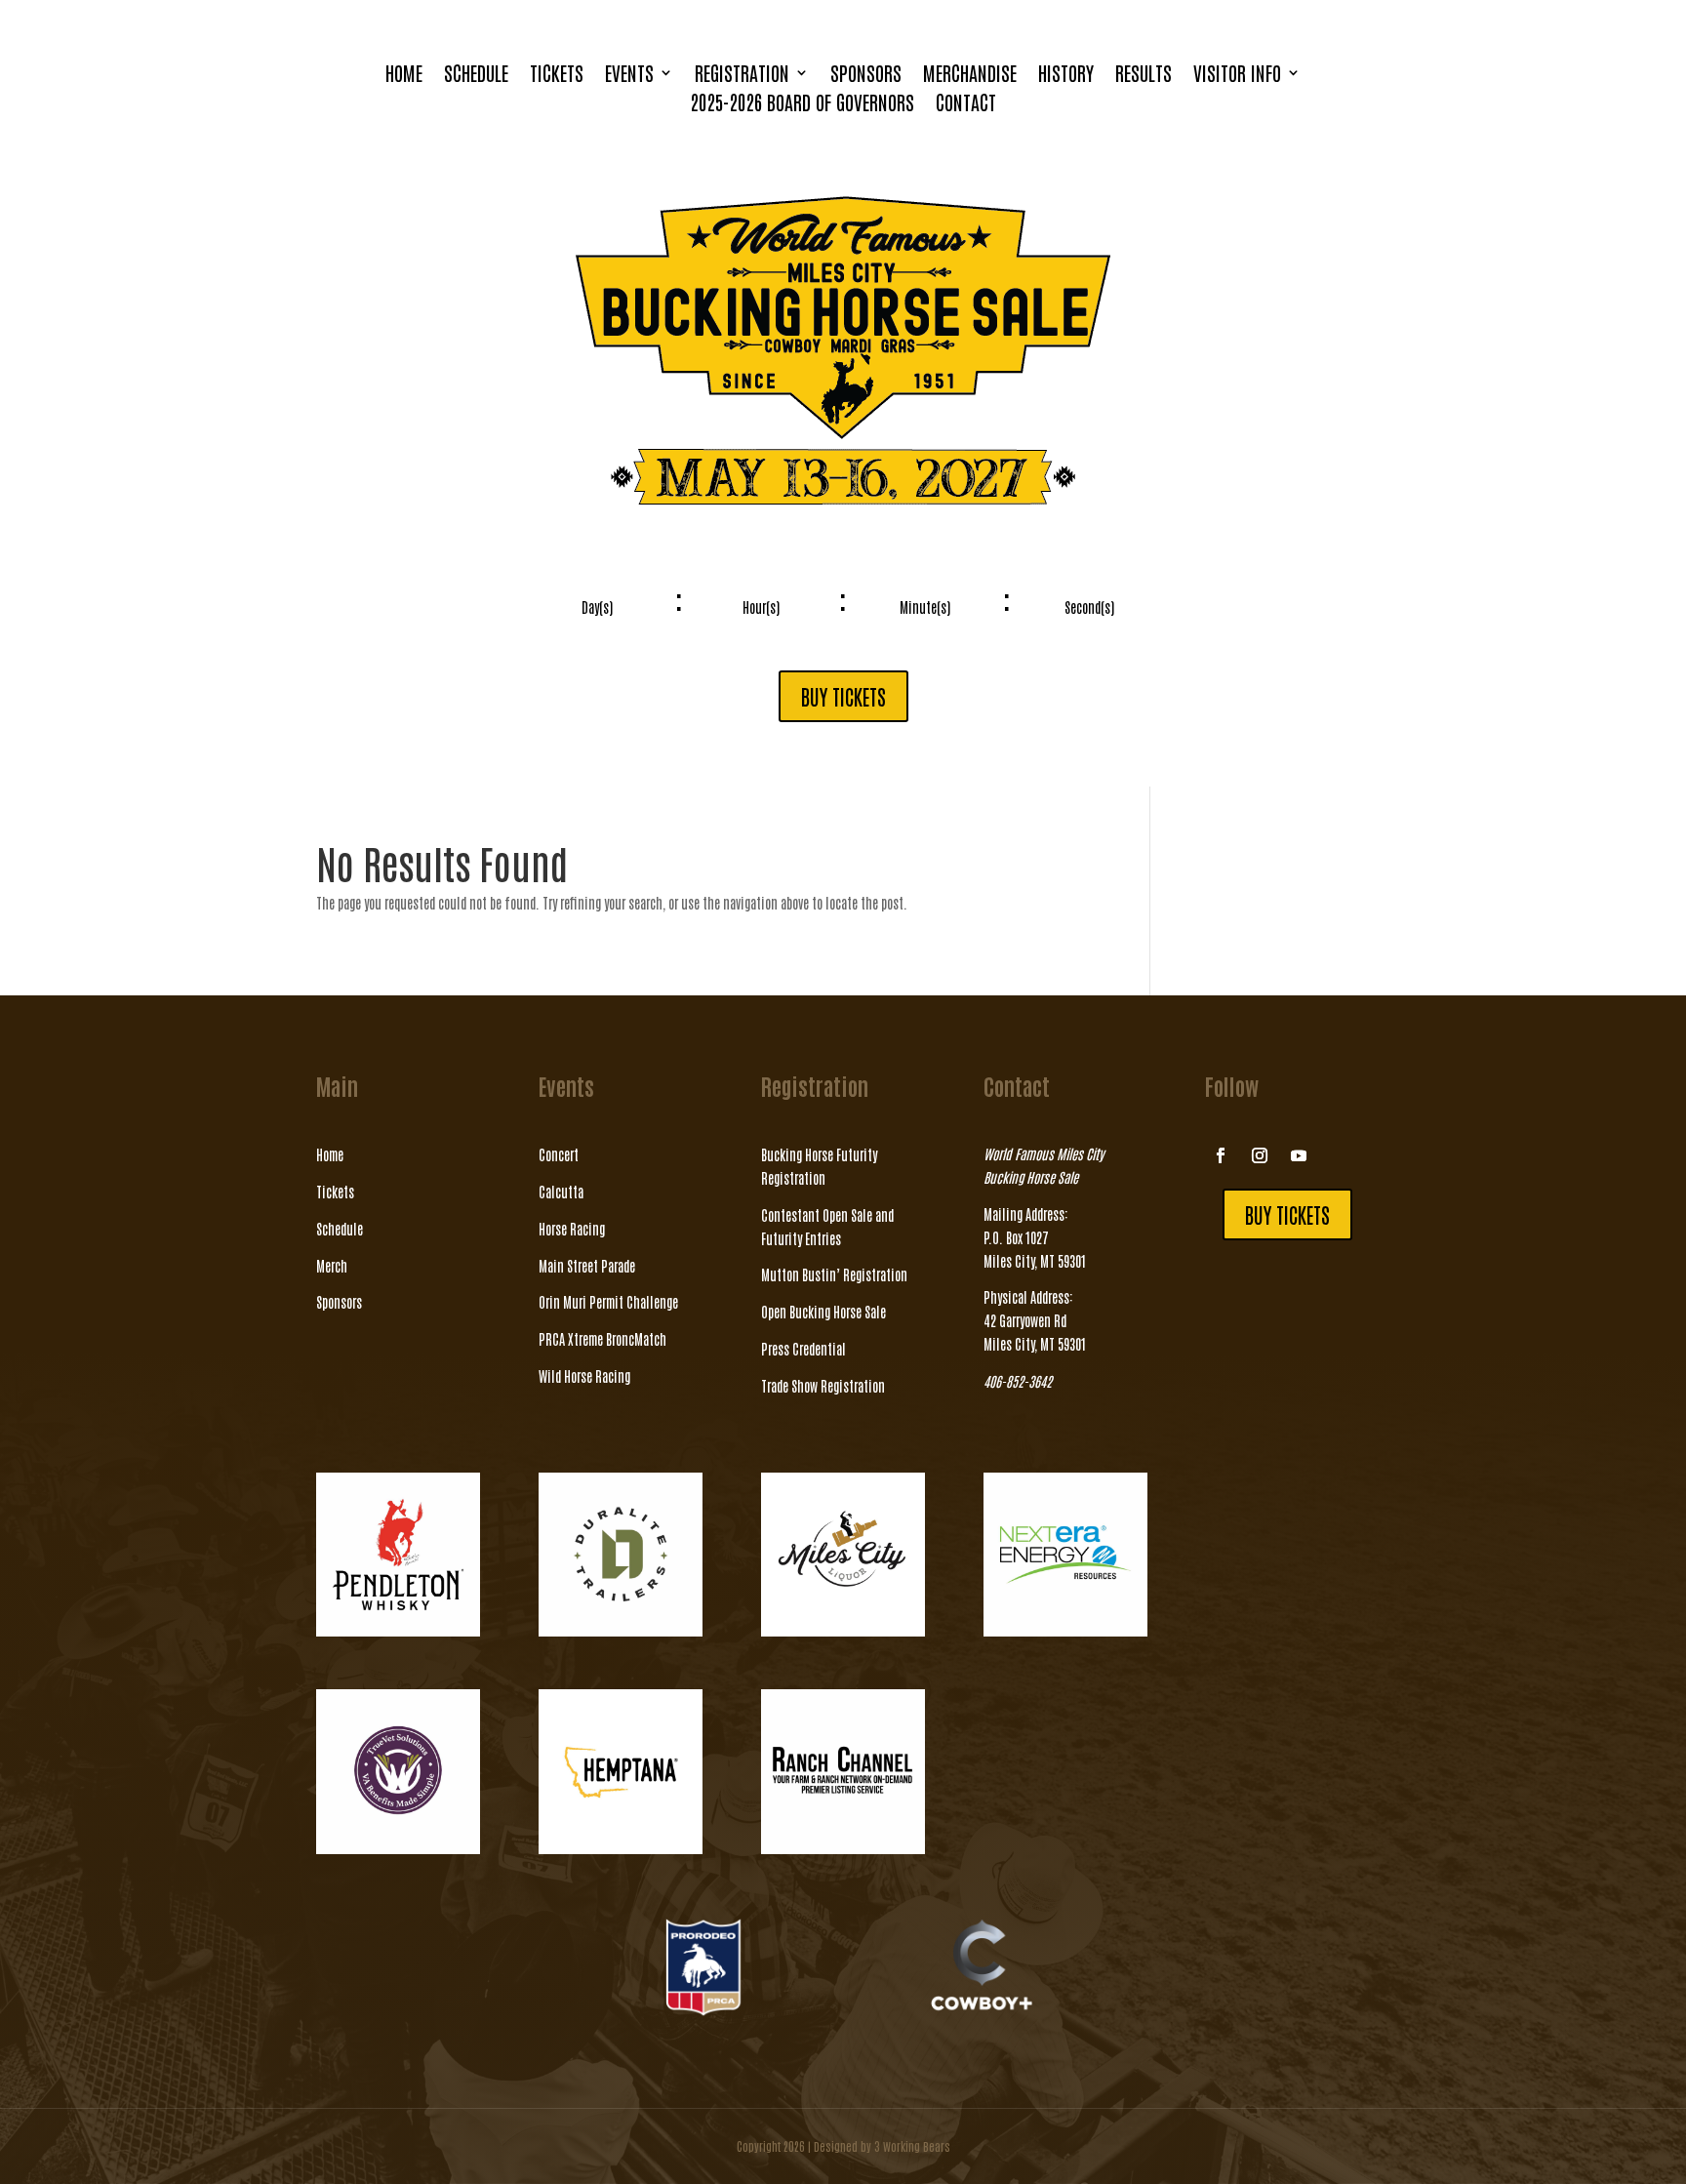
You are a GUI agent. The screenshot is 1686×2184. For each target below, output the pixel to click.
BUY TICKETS (843, 696)
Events (629, 75)
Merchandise (970, 75)
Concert (559, 1154)
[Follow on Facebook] (1221, 1155)
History (1066, 75)
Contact (966, 104)
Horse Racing (572, 1229)
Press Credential (803, 1349)
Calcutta (561, 1192)
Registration (742, 75)
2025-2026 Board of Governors (802, 104)
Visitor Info (1237, 75)
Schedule (476, 75)
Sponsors (866, 75)
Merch (332, 1266)
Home (404, 75)
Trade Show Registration (823, 1386)
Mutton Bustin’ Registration (834, 1274)
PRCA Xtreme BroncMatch (602, 1339)
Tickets (557, 75)
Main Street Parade (587, 1266)
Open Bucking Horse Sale (823, 1312)
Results (1144, 75)
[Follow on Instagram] (1260, 1155)
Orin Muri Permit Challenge (608, 1302)
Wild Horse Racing (584, 1376)
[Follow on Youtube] (1299, 1155)
